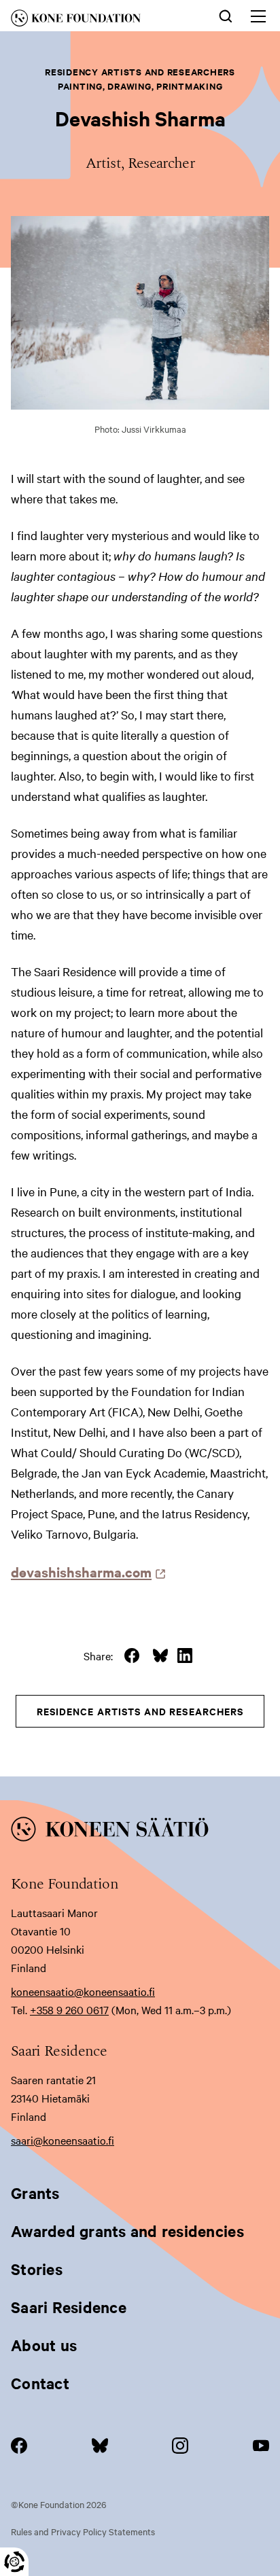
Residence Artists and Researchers (140, 1711)
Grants (35, 2193)
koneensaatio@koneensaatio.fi (83, 1991)
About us (44, 2345)
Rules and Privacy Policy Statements (83, 2531)
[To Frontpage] (140, 1831)
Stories (37, 2269)
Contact (40, 2383)
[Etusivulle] (94, 20)
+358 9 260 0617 (69, 2009)
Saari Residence (69, 2307)
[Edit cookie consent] (14, 2562)
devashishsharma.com (85, 1572)
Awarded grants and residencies (127, 2231)
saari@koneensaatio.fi (63, 2140)
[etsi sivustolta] (226, 15)
